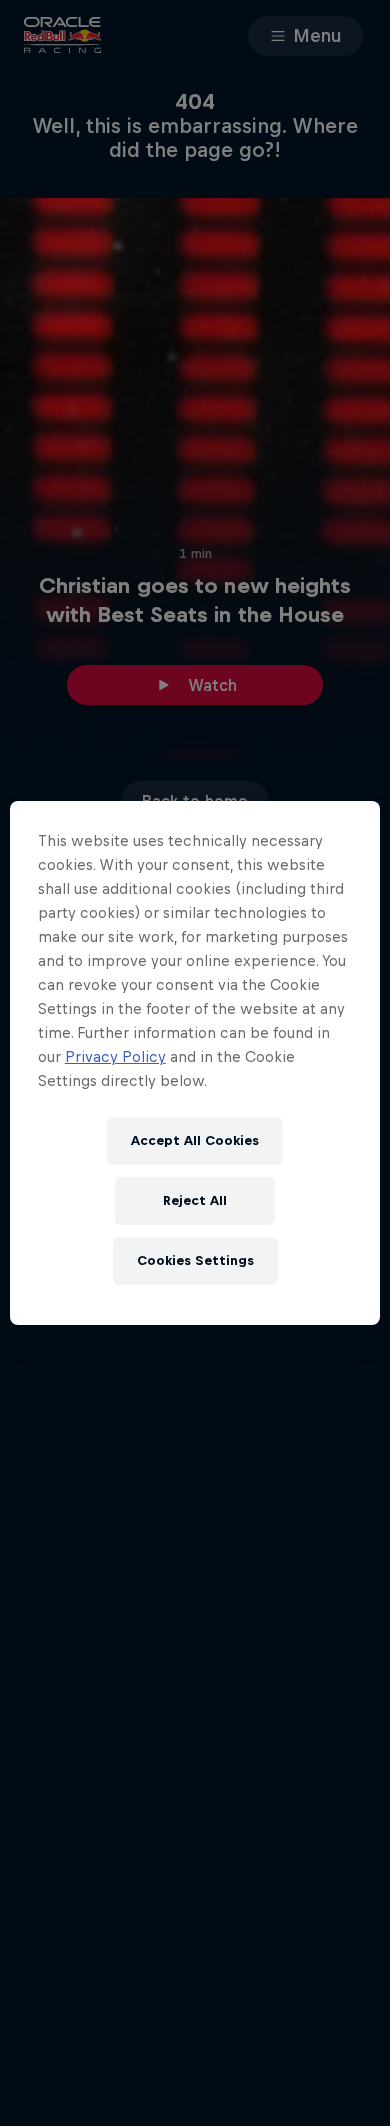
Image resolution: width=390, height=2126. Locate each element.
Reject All (195, 1200)
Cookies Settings (195, 1260)
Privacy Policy (115, 1056)
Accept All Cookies (195, 1140)
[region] (195, 1063)
